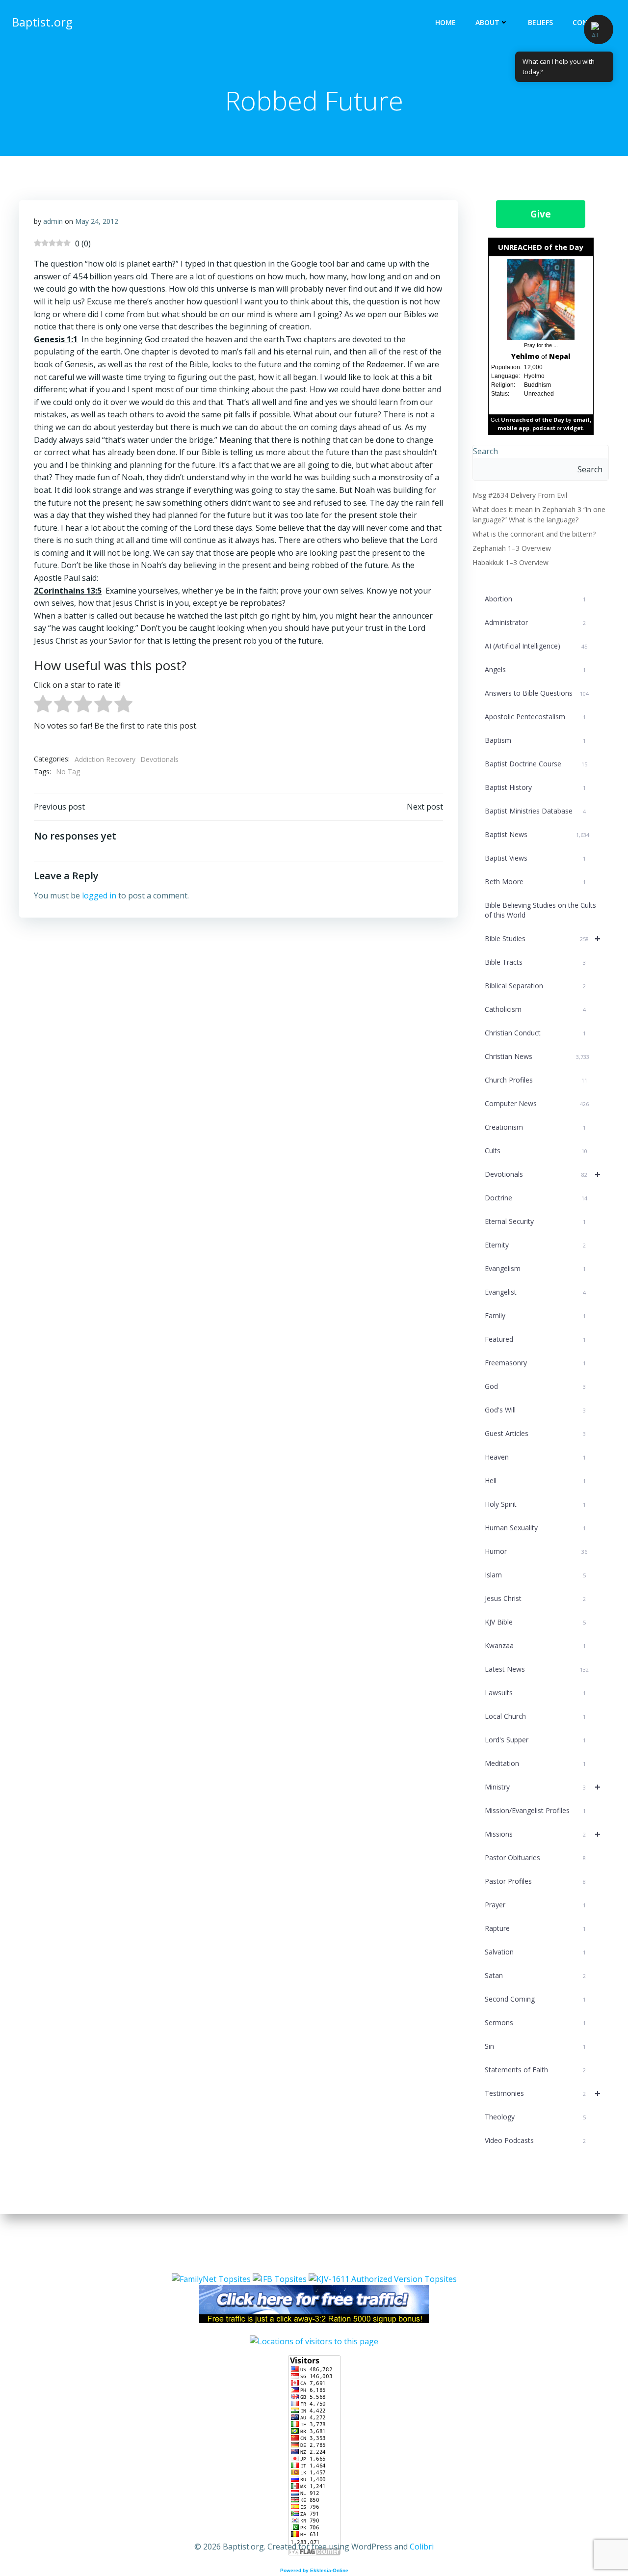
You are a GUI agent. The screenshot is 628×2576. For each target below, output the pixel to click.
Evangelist (535, 1292)
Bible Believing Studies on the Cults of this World (540, 910)
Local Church (535, 1716)
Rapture (535, 1928)
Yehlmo (525, 356)
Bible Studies (543, 938)
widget (573, 428)
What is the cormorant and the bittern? (534, 534)
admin (53, 221)
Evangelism (535, 1268)
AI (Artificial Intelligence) (536, 646)
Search (485, 451)
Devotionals (159, 759)
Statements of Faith (535, 2070)
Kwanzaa (535, 1645)
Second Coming (535, 1999)
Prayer (535, 1905)
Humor (536, 1551)
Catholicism (535, 1009)
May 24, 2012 (97, 221)
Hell (535, 1480)
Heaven (535, 1457)
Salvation (535, 1952)
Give (541, 214)
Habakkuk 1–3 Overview (510, 562)
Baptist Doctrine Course (536, 764)
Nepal (560, 356)
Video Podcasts (535, 2140)
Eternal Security (535, 1221)
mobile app (513, 428)
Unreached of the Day (533, 420)
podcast (544, 428)
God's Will (535, 1410)
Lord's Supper (535, 1740)
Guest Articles (535, 1433)
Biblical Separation (535, 986)
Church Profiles (536, 1080)
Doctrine (536, 1198)
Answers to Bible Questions (537, 693)
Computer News (537, 1103)
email (581, 420)
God (535, 1386)
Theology (535, 2117)
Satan (535, 1975)
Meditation (535, 1763)
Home (445, 22)
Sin (535, 2046)
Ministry (543, 1787)
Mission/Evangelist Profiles (535, 1810)
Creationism (535, 1127)
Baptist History (535, 787)
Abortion (535, 599)
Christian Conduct (535, 1033)
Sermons (535, 2022)
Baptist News (537, 834)
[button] (599, 29)
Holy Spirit (535, 1504)
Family (535, 1315)
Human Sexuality (535, 1528)
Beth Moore (535, 881)
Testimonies (543, 2093)
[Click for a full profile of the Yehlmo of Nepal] (541, 299)
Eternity (535, 1245)
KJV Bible (535, 1622)
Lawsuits (535, 1693)
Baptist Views (535, 858)
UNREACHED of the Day (541, 247)
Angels (535, 669)
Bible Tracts (535, 962)
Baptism (535, 740)
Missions (543, 1834)
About (487, 22)
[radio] (43, 706)
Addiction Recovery (105, 759)
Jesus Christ (535, 1598)
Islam (535, 1575)
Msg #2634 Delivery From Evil (520, 495)
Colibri (422, 2547)
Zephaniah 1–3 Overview (512, 548)
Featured (535, 1339)
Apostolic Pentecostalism (535, 717)
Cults (536, 1151)
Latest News (537, 1669)
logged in (99, 895)
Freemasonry (535, 1363)
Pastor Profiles (535, 1881)
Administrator (535, 622)
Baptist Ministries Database (535, 811)
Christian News (537, 1056)
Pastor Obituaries (535, 1857)
